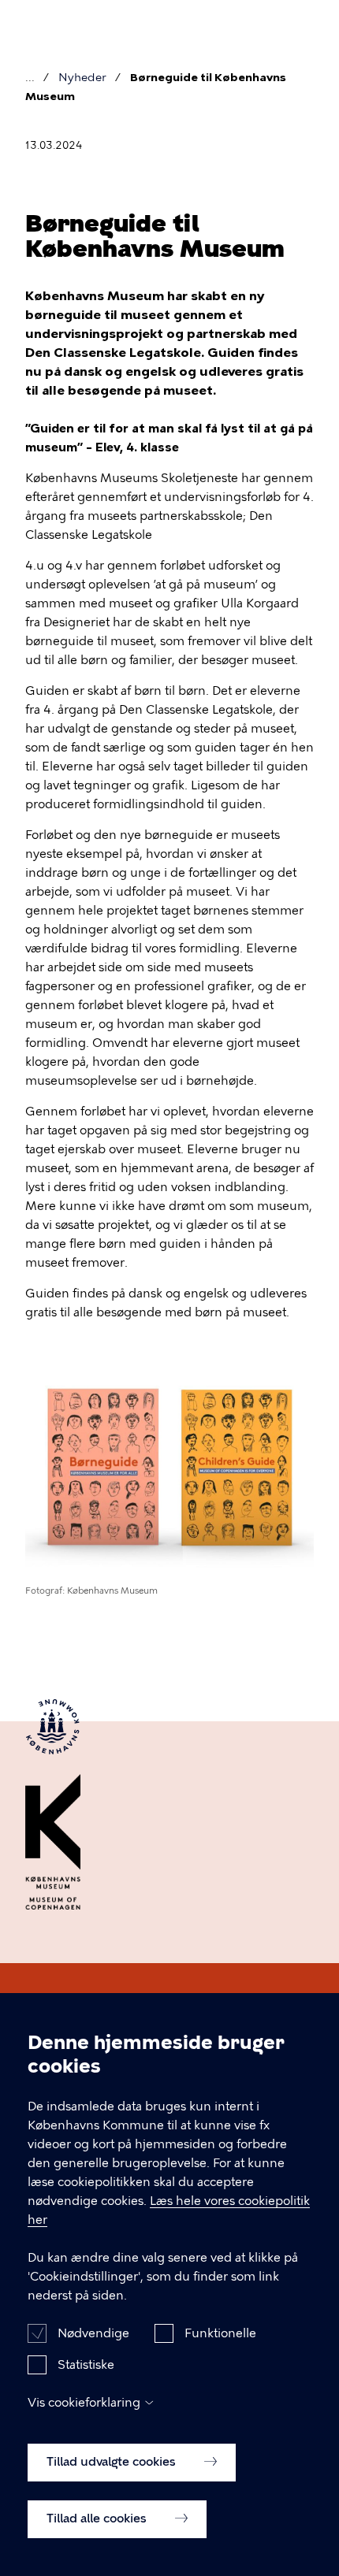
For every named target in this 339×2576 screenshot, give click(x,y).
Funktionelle (220, 2333)
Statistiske (86, 2365)
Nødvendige (93, 2333)
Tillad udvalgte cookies (113, 2462)
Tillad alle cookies (98, 2518)
